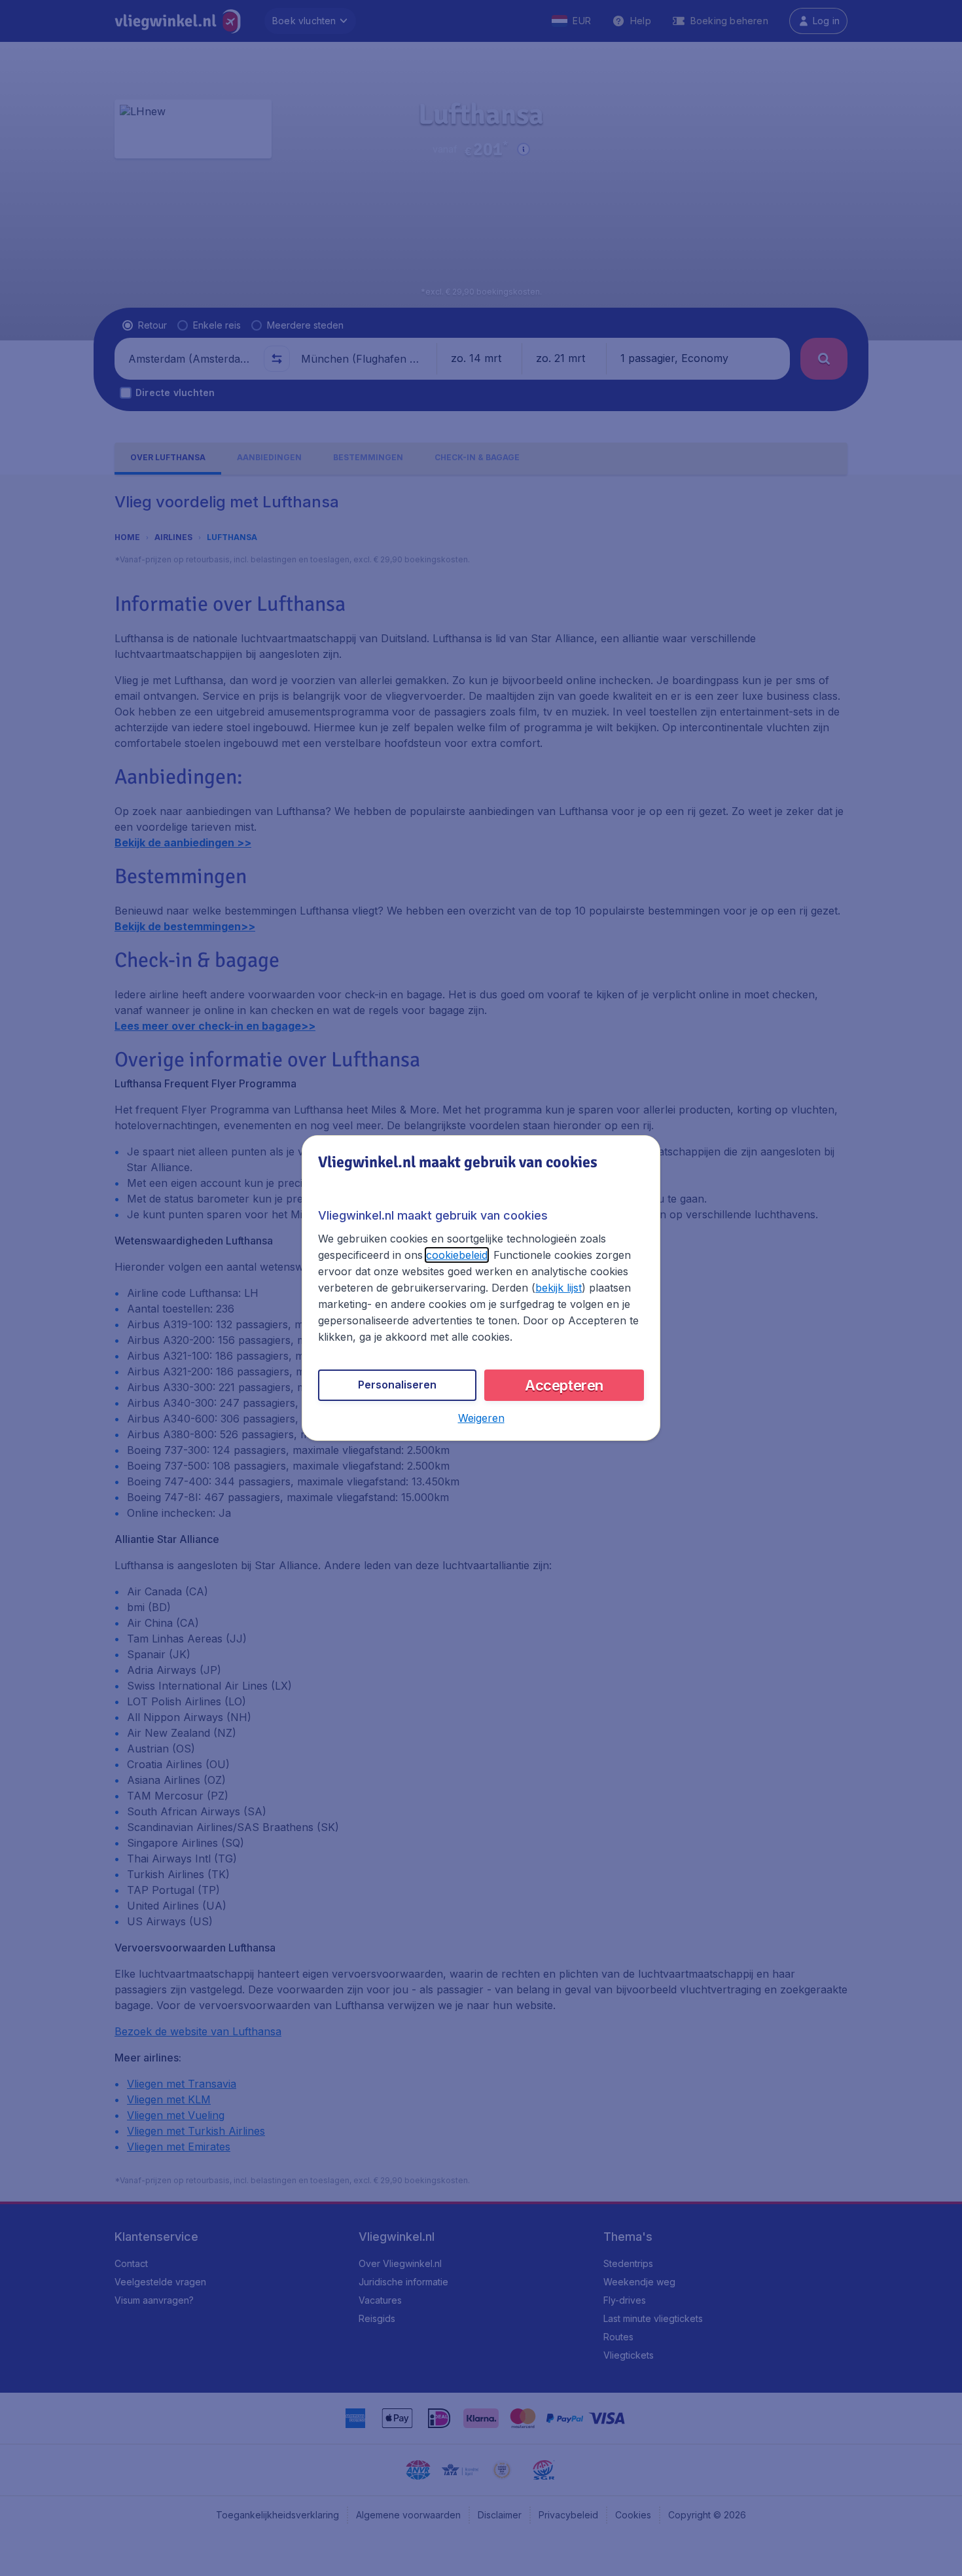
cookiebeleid (457, 1255)
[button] (481, 1418)
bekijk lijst (559, 1288)
